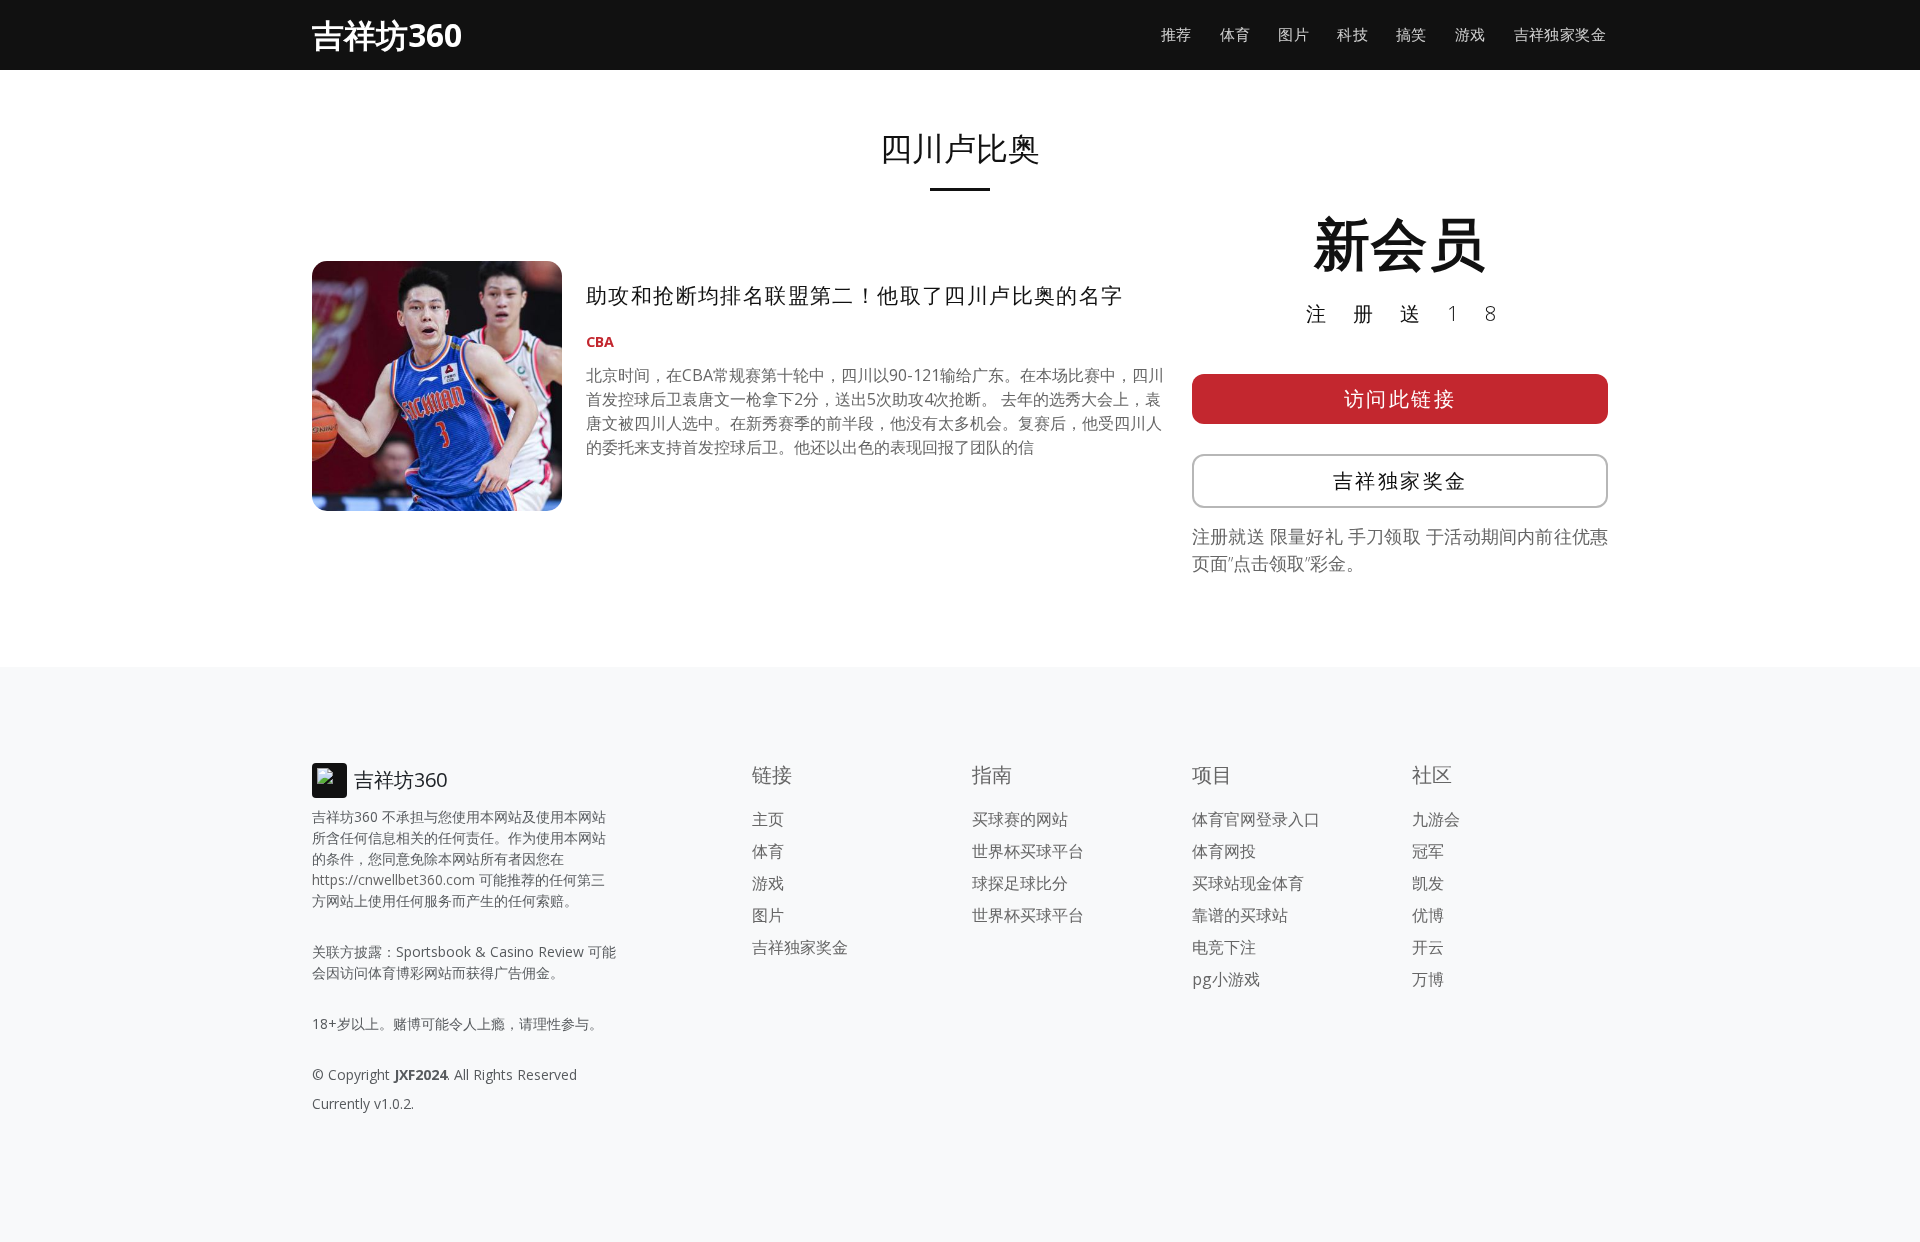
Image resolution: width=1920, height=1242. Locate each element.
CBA (600, 341)
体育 (1235, 34)
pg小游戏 (1226, 979)
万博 (1428, 979)
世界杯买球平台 (1028, 851)
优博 (1428, 915)
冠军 (1428, 851)
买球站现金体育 (1248, 883)
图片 (1293, 34)
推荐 (1176, 34)
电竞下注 (1224, 947)
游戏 (1470, 34)
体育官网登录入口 (1256, 819)
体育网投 (1224, 851)
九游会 (1436, 819)
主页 (768, 819)
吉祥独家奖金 (1560, 34)
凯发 (1428, 883)
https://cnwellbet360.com (393, 879)
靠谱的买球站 (1240, 915)
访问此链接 (1400, 398)
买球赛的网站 (1020, 819)
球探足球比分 (1020, 883)
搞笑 (1411, 34)
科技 (1352, 34)
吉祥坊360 (387, 34)
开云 (1428, 947)
